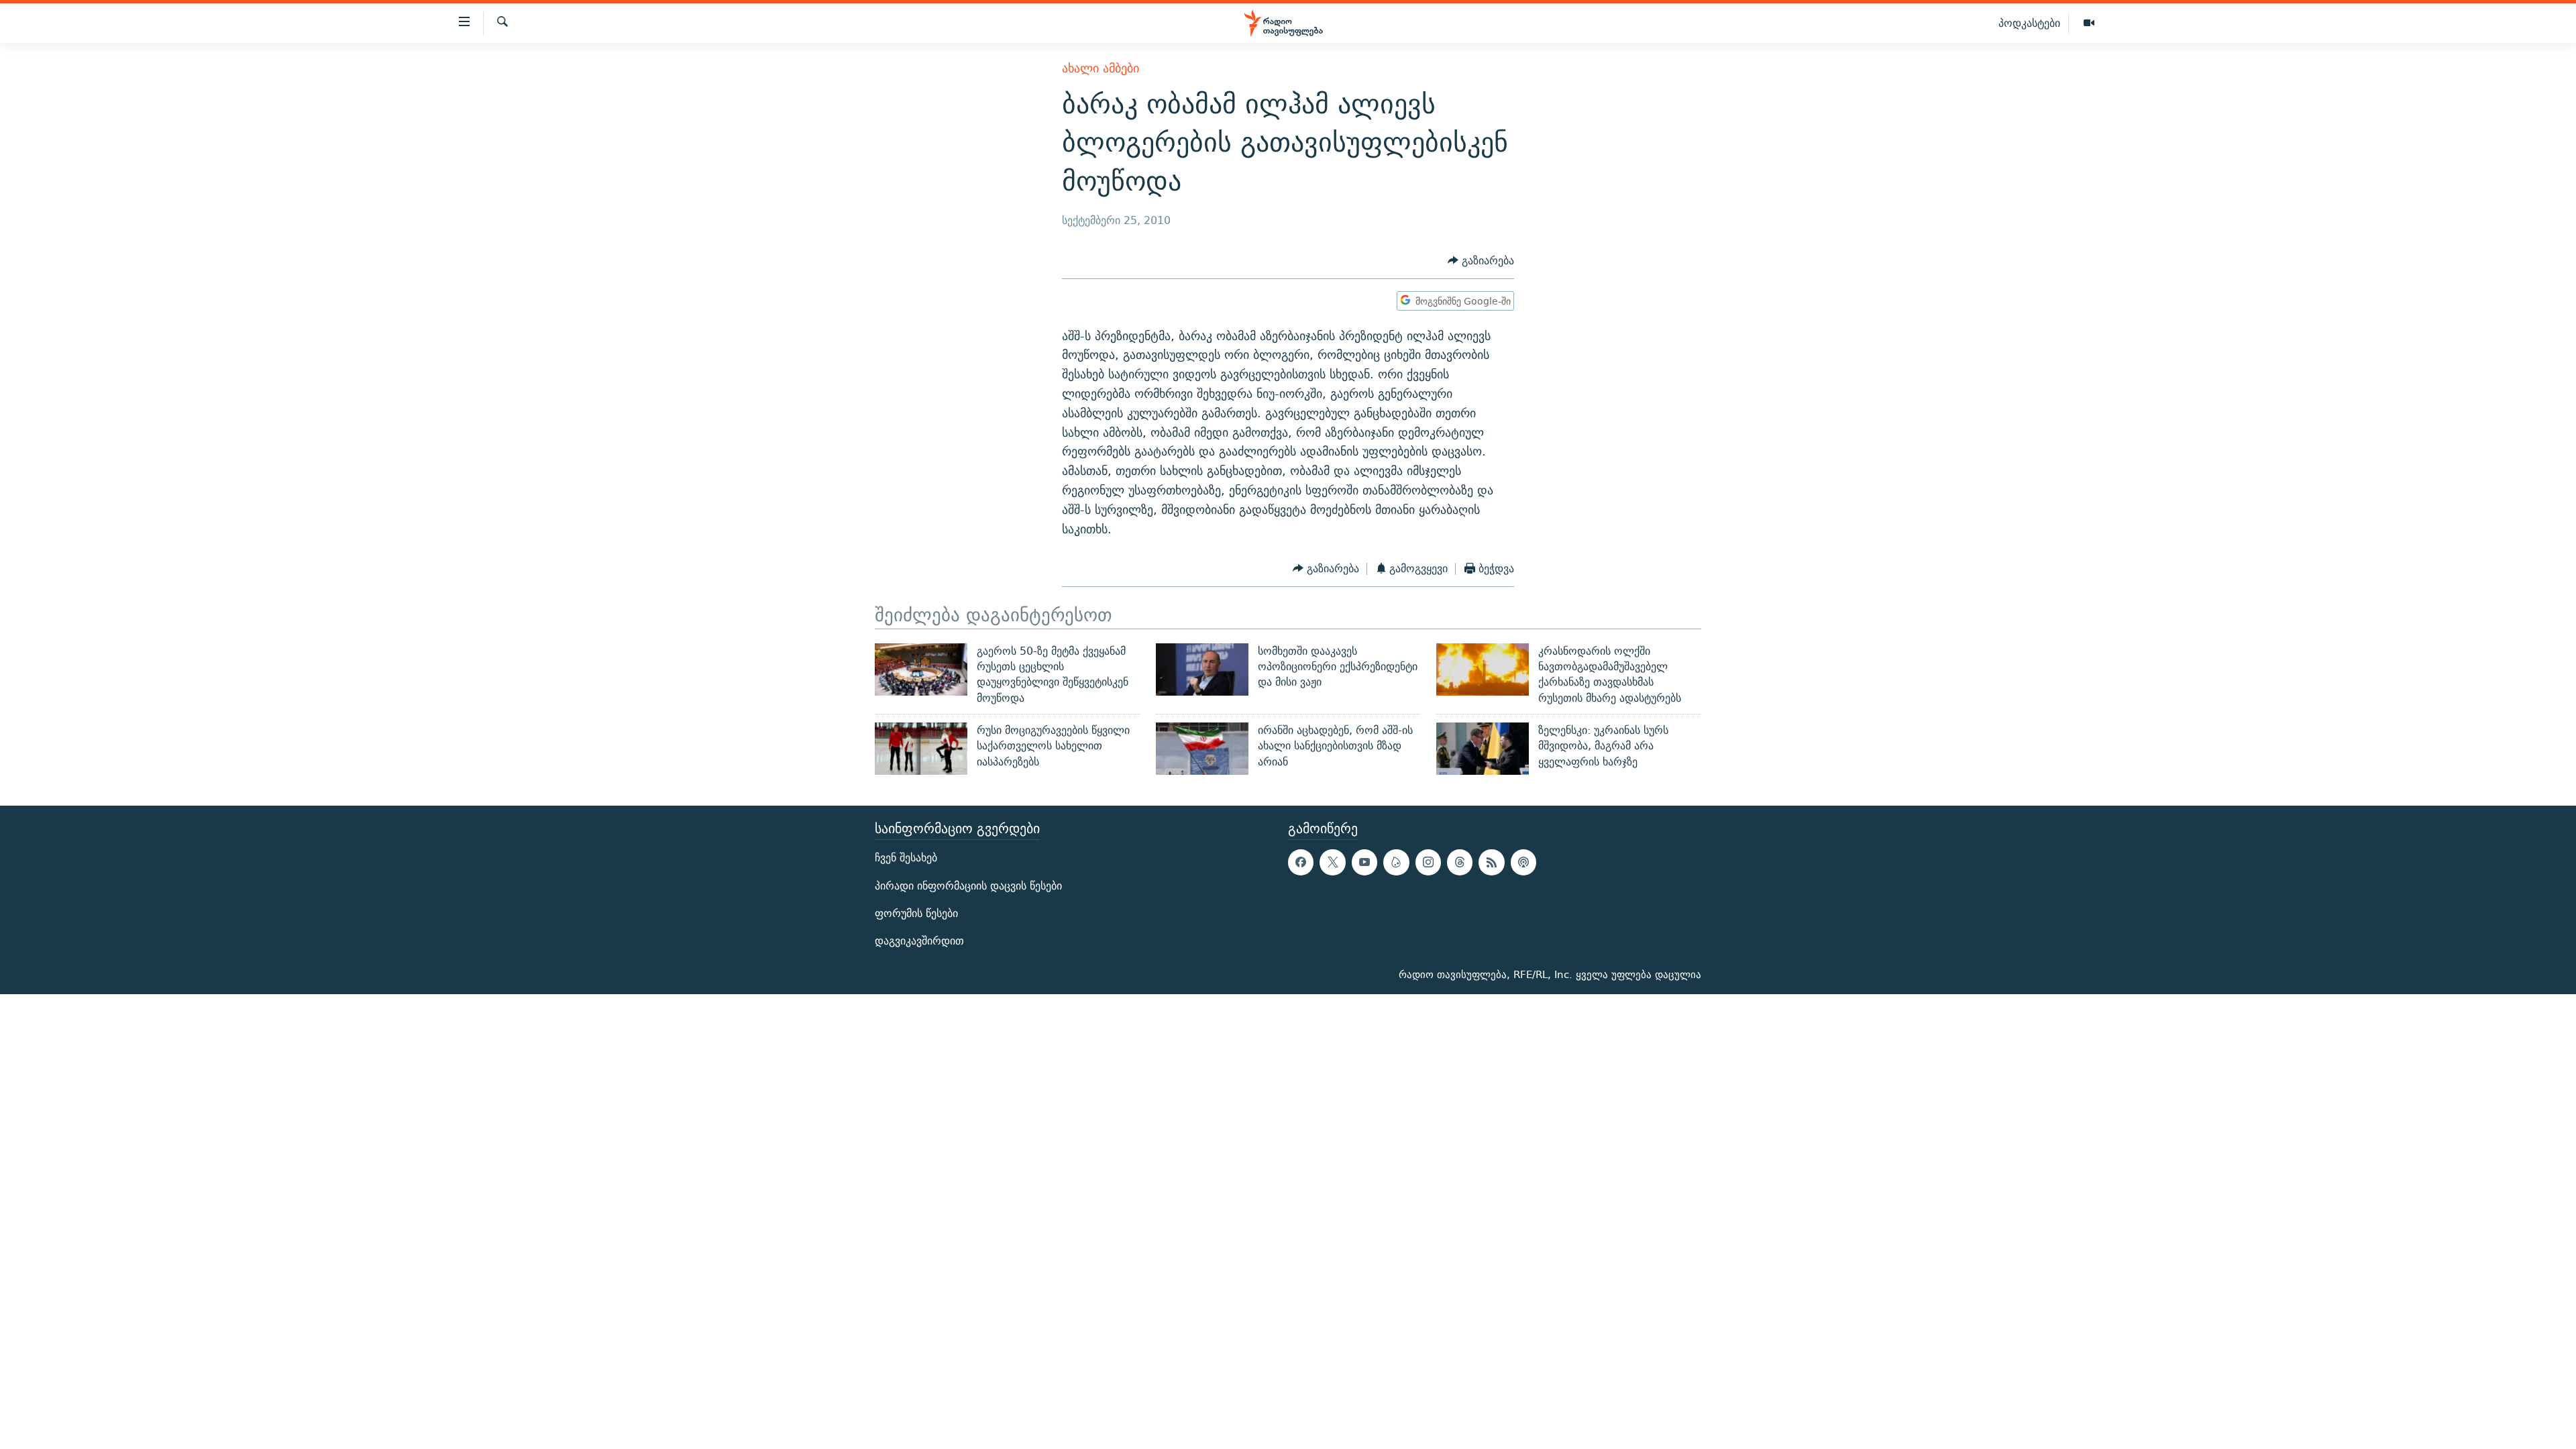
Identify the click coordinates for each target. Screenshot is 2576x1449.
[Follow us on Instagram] (1428, 862)
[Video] (2089, 23)
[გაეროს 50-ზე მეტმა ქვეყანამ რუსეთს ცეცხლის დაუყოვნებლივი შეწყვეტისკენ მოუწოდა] (921, 669)
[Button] (1481, 261)
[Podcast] (1523, 862)
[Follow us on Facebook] (1301, 862)
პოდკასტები (2029, 23)
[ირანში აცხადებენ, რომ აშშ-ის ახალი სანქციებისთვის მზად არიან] (1202, 749)
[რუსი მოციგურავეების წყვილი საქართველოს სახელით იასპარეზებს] (921, 749)
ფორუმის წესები (916, 913)
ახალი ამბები (1101, 68)
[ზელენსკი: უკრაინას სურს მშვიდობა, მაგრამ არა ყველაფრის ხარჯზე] (1483, 749)
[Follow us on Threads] (1460, 862)
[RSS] (1491, 862)
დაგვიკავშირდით (919, 941)
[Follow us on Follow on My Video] (1396, 862)
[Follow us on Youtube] (1364, 862)
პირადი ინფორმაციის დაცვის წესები (968, 885)
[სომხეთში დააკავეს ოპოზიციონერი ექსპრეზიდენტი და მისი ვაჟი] (1202, 669)
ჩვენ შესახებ (906, 858)
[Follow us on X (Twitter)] (1332, 862)
